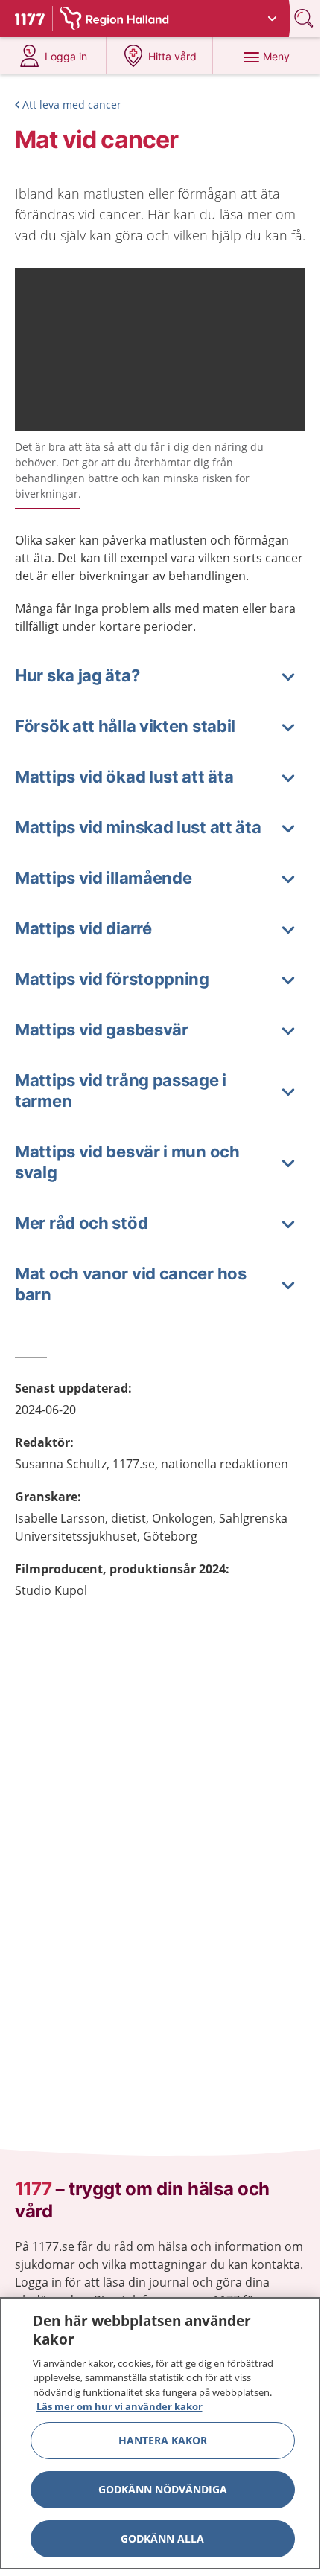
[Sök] (305, 18)
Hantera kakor (163, 2440)
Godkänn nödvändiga (163, 2489)
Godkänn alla (162, 2538)
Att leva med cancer (72, 105)
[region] (160, 2433)
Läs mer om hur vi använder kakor (120, 2406)
